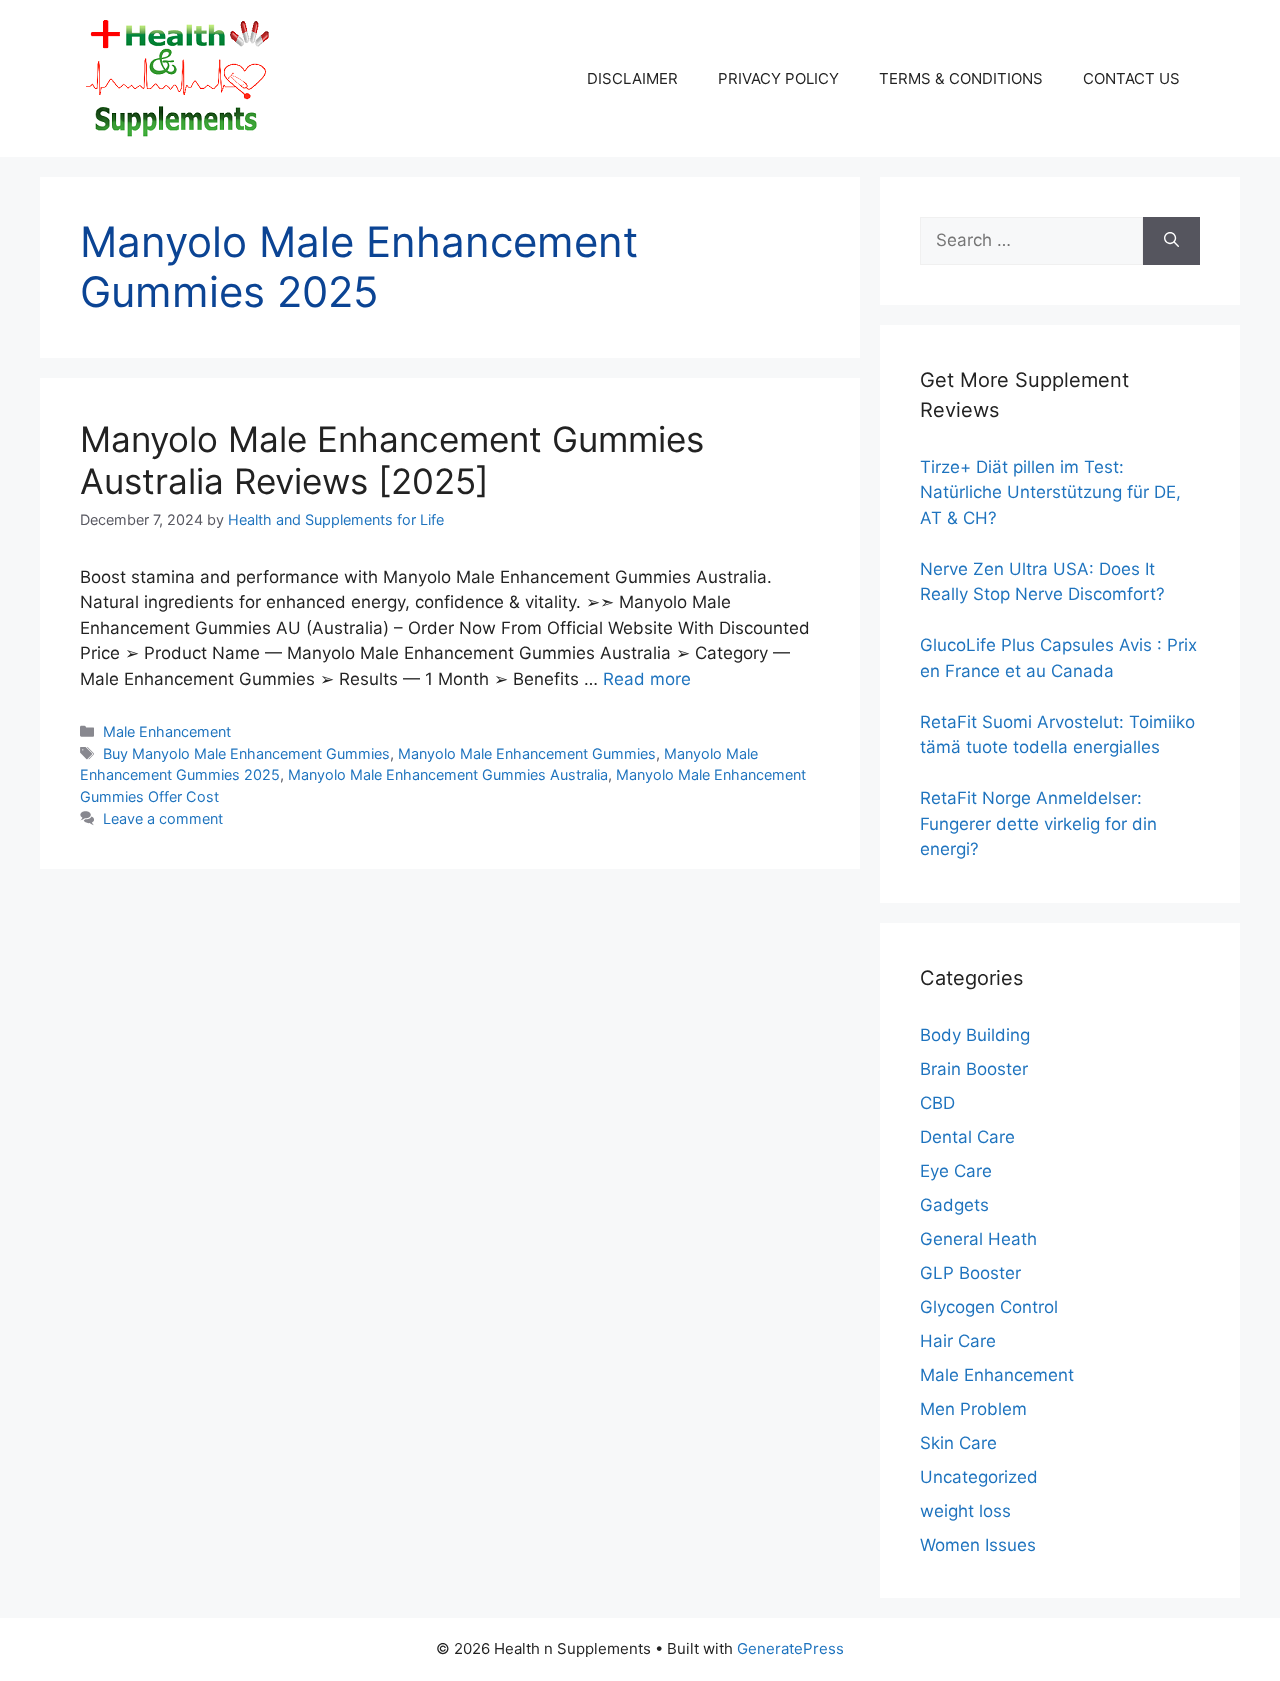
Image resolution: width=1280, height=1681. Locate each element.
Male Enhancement (167, 731)
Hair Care (958, 1341)
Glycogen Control (989, 1307)
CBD (937, 1103)
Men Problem (973, 1409)
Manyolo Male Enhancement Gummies (527, 753)
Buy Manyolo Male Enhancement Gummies (246, 753)
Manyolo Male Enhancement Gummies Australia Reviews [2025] (392, 460)
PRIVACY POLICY (778, 78)
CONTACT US (1131, 78)
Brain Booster (974, 1069)
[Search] (1171, 241)
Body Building (975, 1035)
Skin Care (958, 1443)
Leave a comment (163, 818)
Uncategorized (979, 1477)
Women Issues (978, 1545)
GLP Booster (970, 1273)
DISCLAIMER (632, 78)
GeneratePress (790, 1648)
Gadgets (954, 1205)
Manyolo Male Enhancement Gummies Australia (448, 774)
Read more (647, 679)
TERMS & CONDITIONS (961, 78)
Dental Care (967, 1137)
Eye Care (956, 1171)
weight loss (965, 1511)
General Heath (978, 1239)
